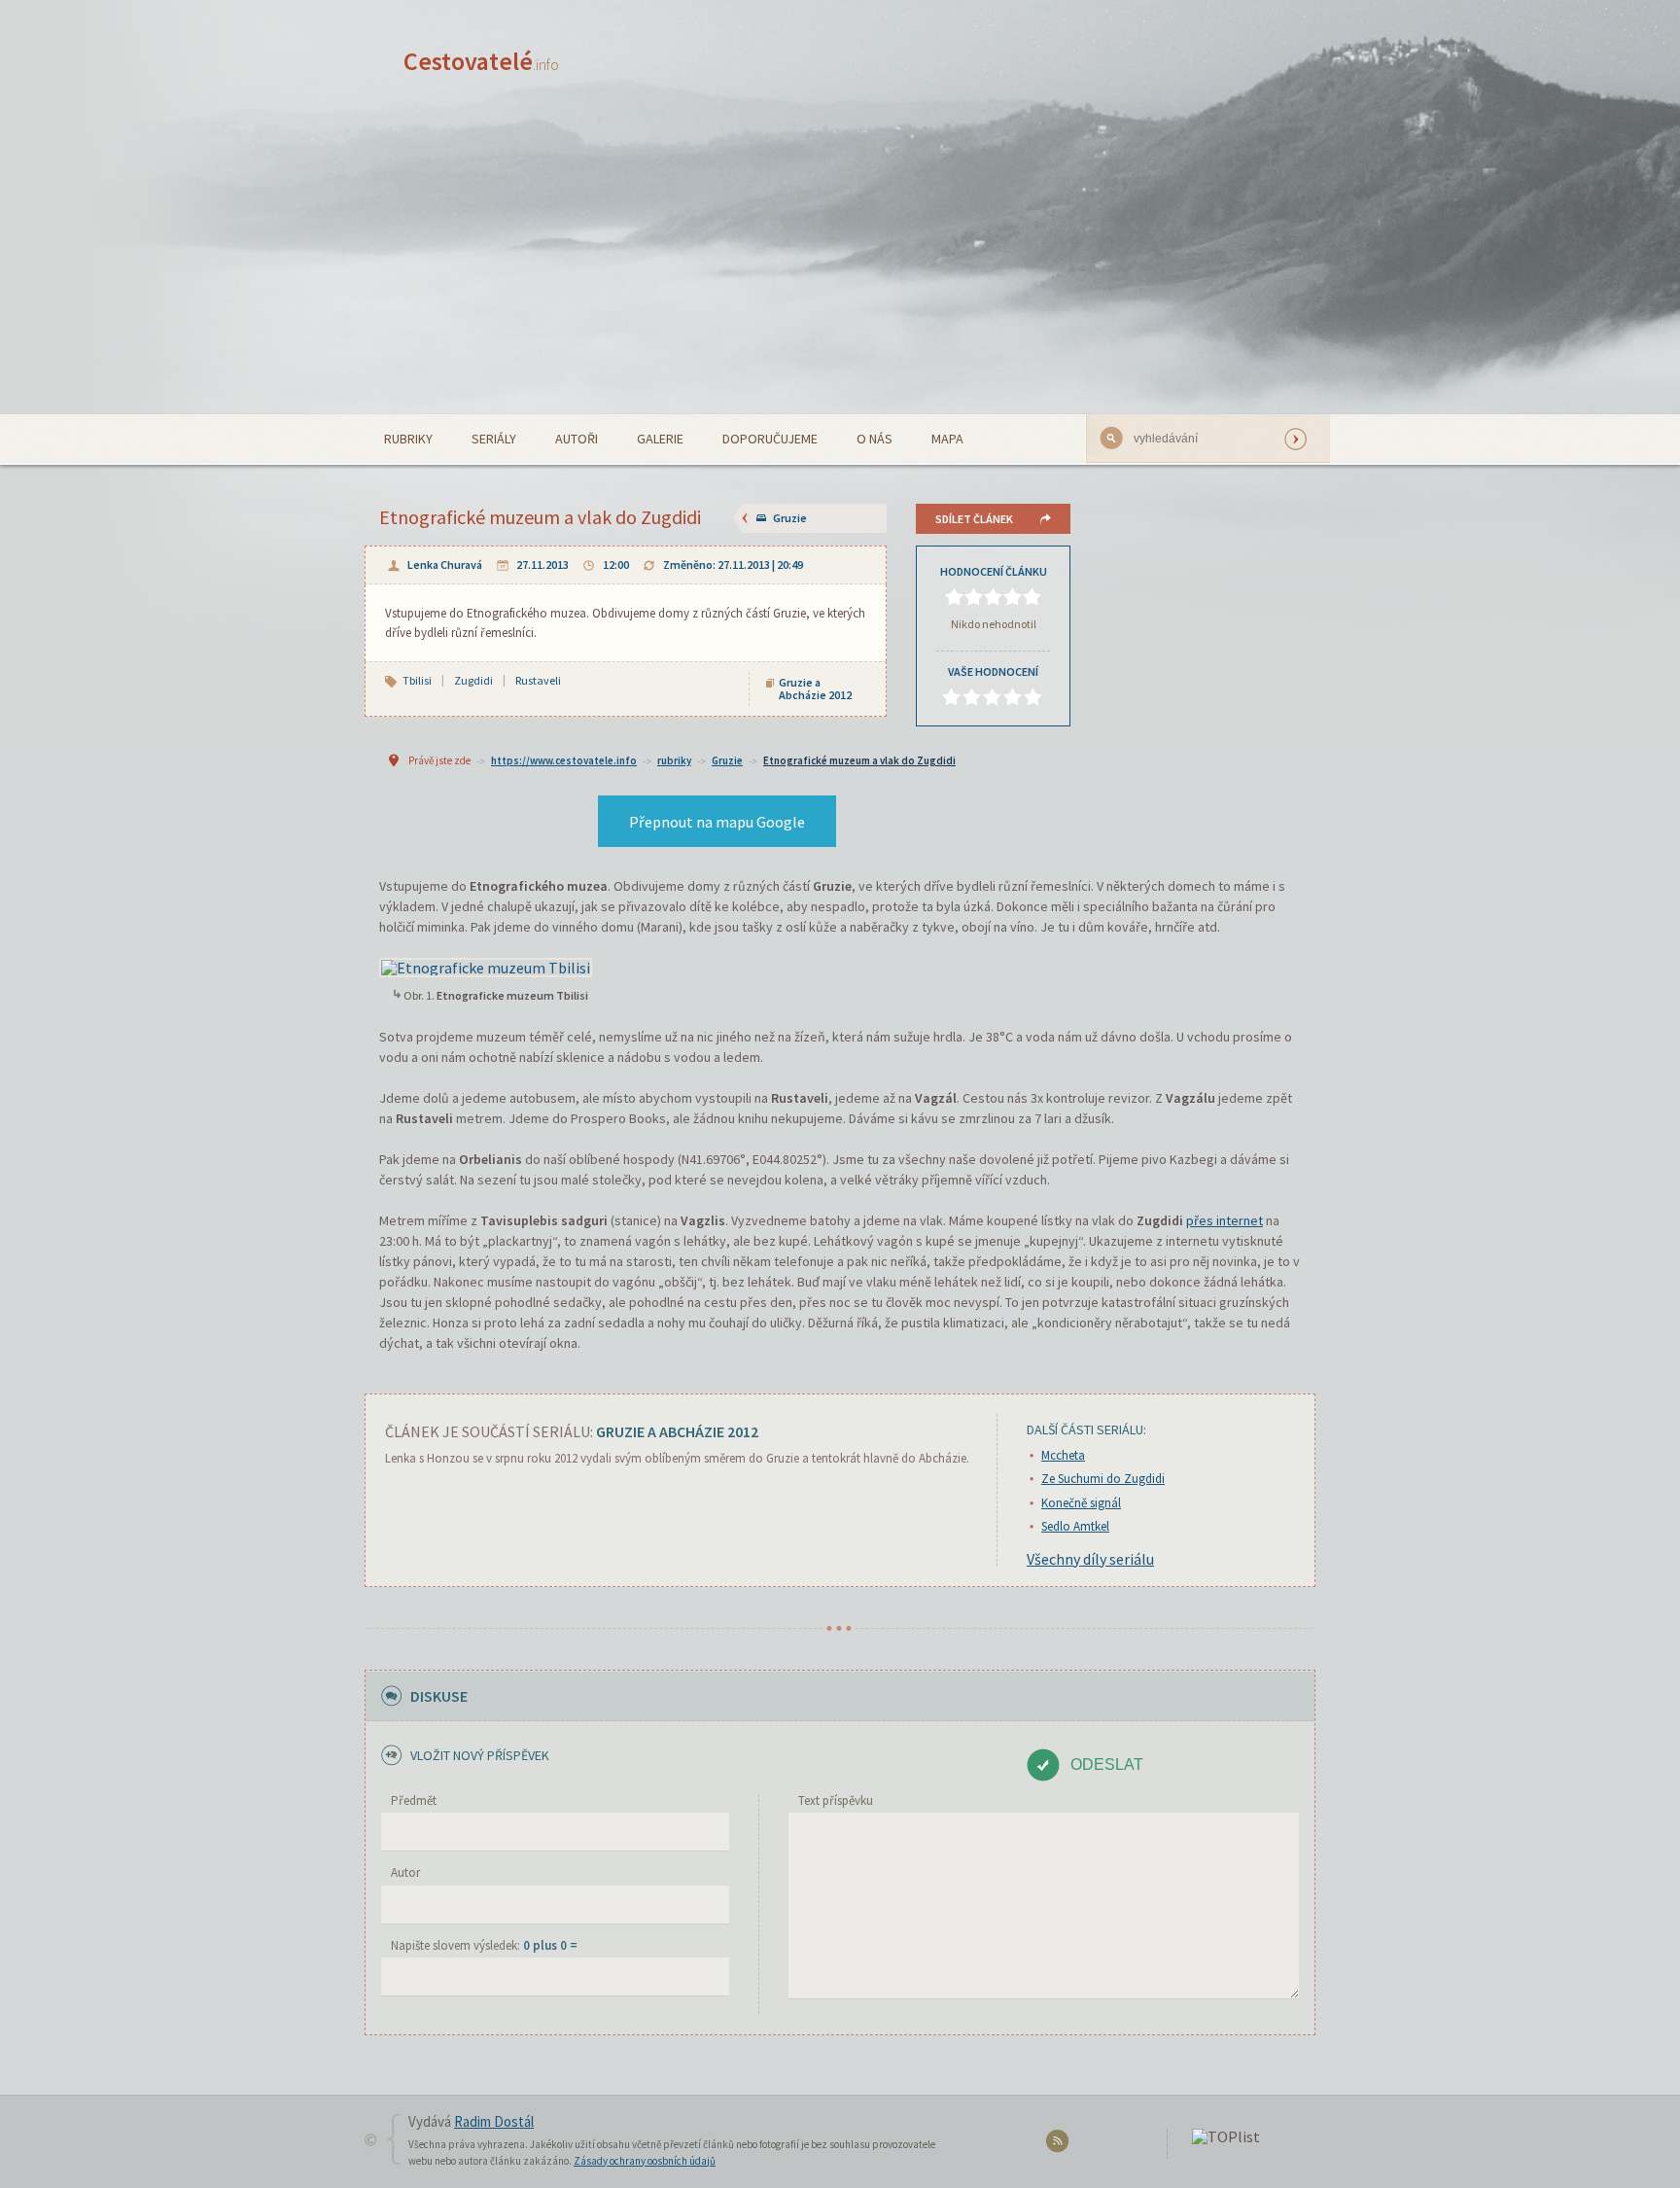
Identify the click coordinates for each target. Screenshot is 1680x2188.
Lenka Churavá (445, 565)
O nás (875, 439)
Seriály (494, 439)
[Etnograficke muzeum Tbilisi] (486, 966)
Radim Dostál (494, 2121)
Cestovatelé (481, 61)
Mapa (947, 439)
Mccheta (1063, 1455)
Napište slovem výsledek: (484, 1945)
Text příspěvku (836, 1800)
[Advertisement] (840, 268)
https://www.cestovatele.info (564, 760)
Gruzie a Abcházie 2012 (815, 688)
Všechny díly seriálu (1090, 1559)
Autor (405, 1872)
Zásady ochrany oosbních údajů (645, 2161)
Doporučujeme (770, 439)
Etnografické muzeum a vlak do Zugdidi (859, 760)
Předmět (414, 1800)
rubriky (674, 760)
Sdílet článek (974, 519)
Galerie (660, 439)
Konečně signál (1081, 1503)
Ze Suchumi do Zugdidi (1103, 1479)
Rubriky (408, 439)
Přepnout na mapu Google (717, 822)
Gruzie (790, 518)
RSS (1060, 2145)
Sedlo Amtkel (1075, 1526)
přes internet (1225, 1220)
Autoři (577, 439)
